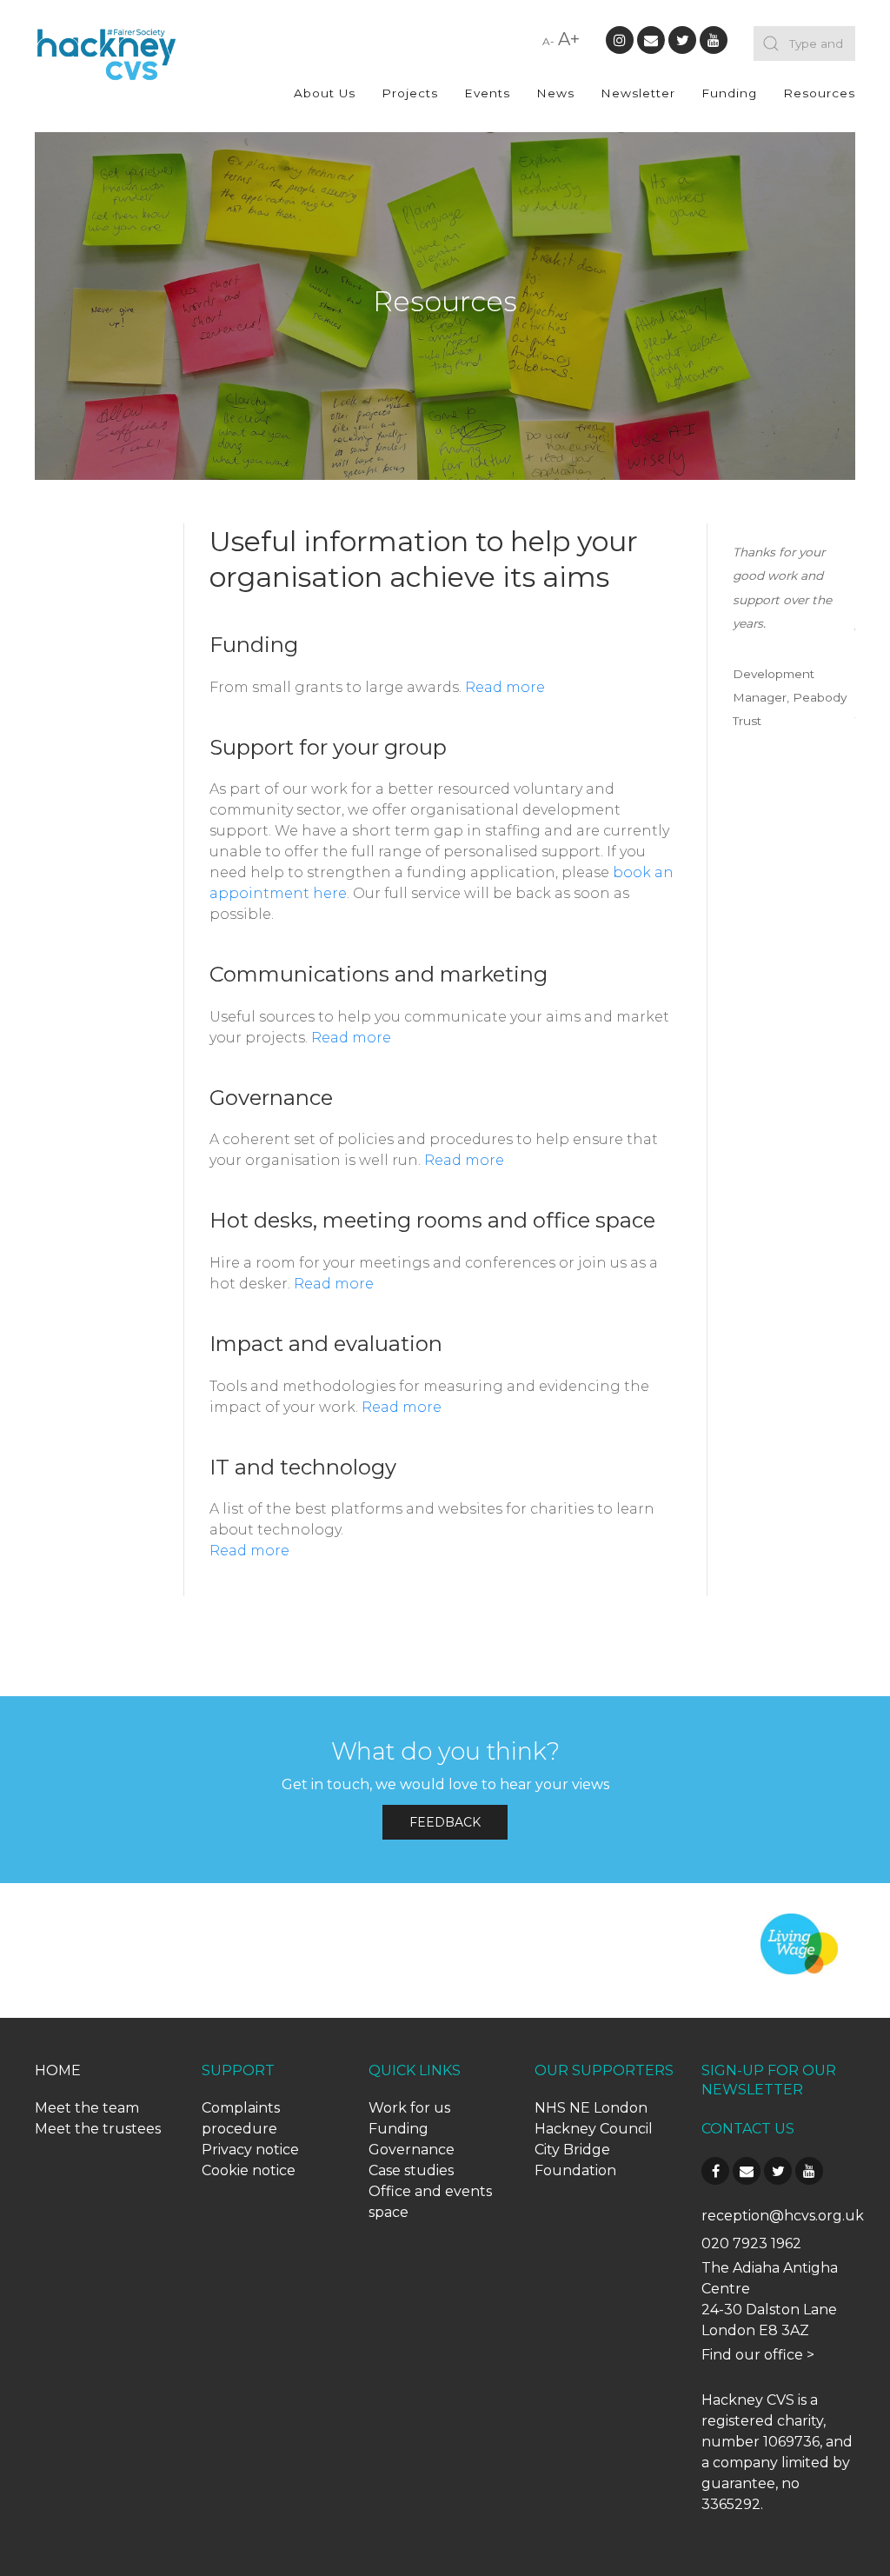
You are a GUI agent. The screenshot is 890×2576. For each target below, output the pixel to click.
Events (487, 93)
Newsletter (638, 93)
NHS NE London (591, 2108)
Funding (729, 93)
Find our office (752, 2355)
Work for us (409, 2108)
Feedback (445, 1822)
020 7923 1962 (751, 2243)
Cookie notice (249, 2170)
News (555, 93)
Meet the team (87, 2108)
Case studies (411, 2170)
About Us (325, 93)
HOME (58, 2070)
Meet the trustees (98, 2129)
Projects (410, 93)
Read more (505, 687)
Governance (412, 2150)
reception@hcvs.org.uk (783, 2216)
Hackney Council (594, 2129)
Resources (819, 93)
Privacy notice (250, 2150)
